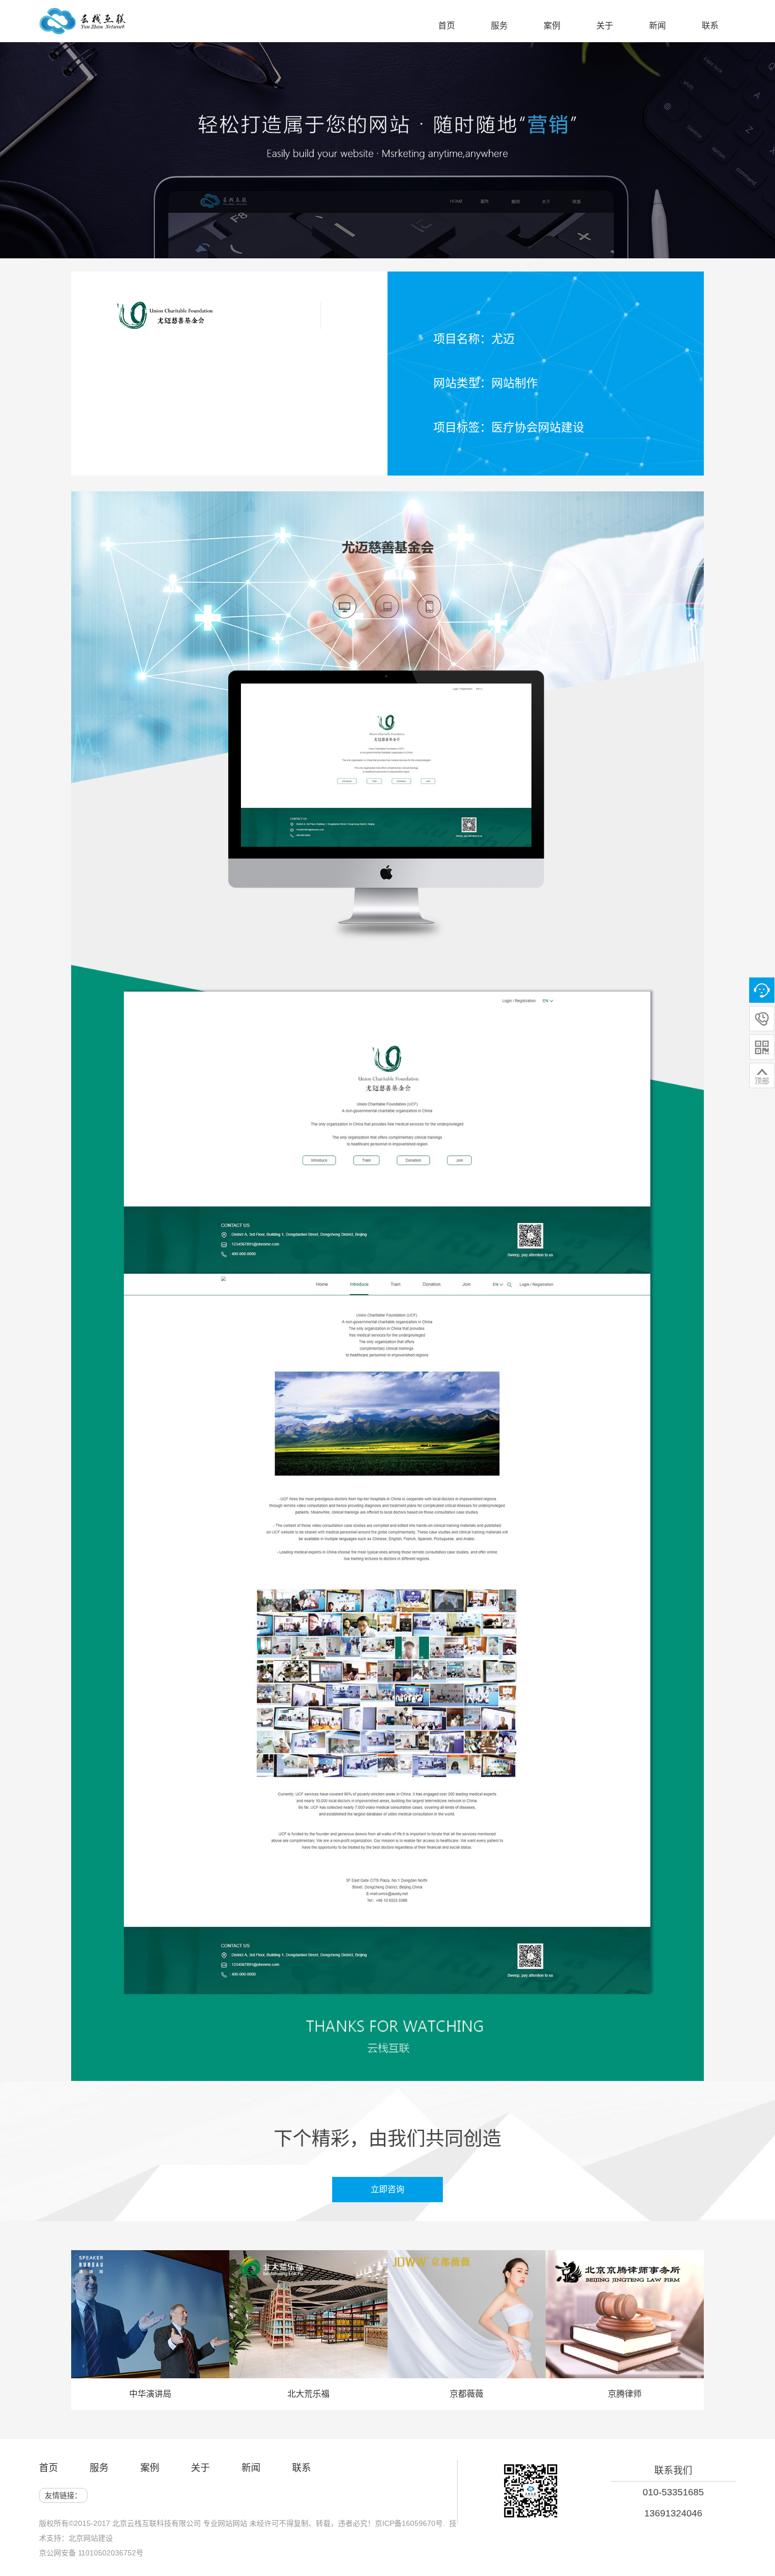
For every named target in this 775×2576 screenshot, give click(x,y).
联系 (302, 2468)
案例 (150, 2468)
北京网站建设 (91, 2538)
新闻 (251, 2468)
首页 (49, 2468)
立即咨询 (396, 2189)
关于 (200, 2468)
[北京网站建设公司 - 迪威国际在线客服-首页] (83, 27)
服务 (99, 2468)
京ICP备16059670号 (409, 2523)
